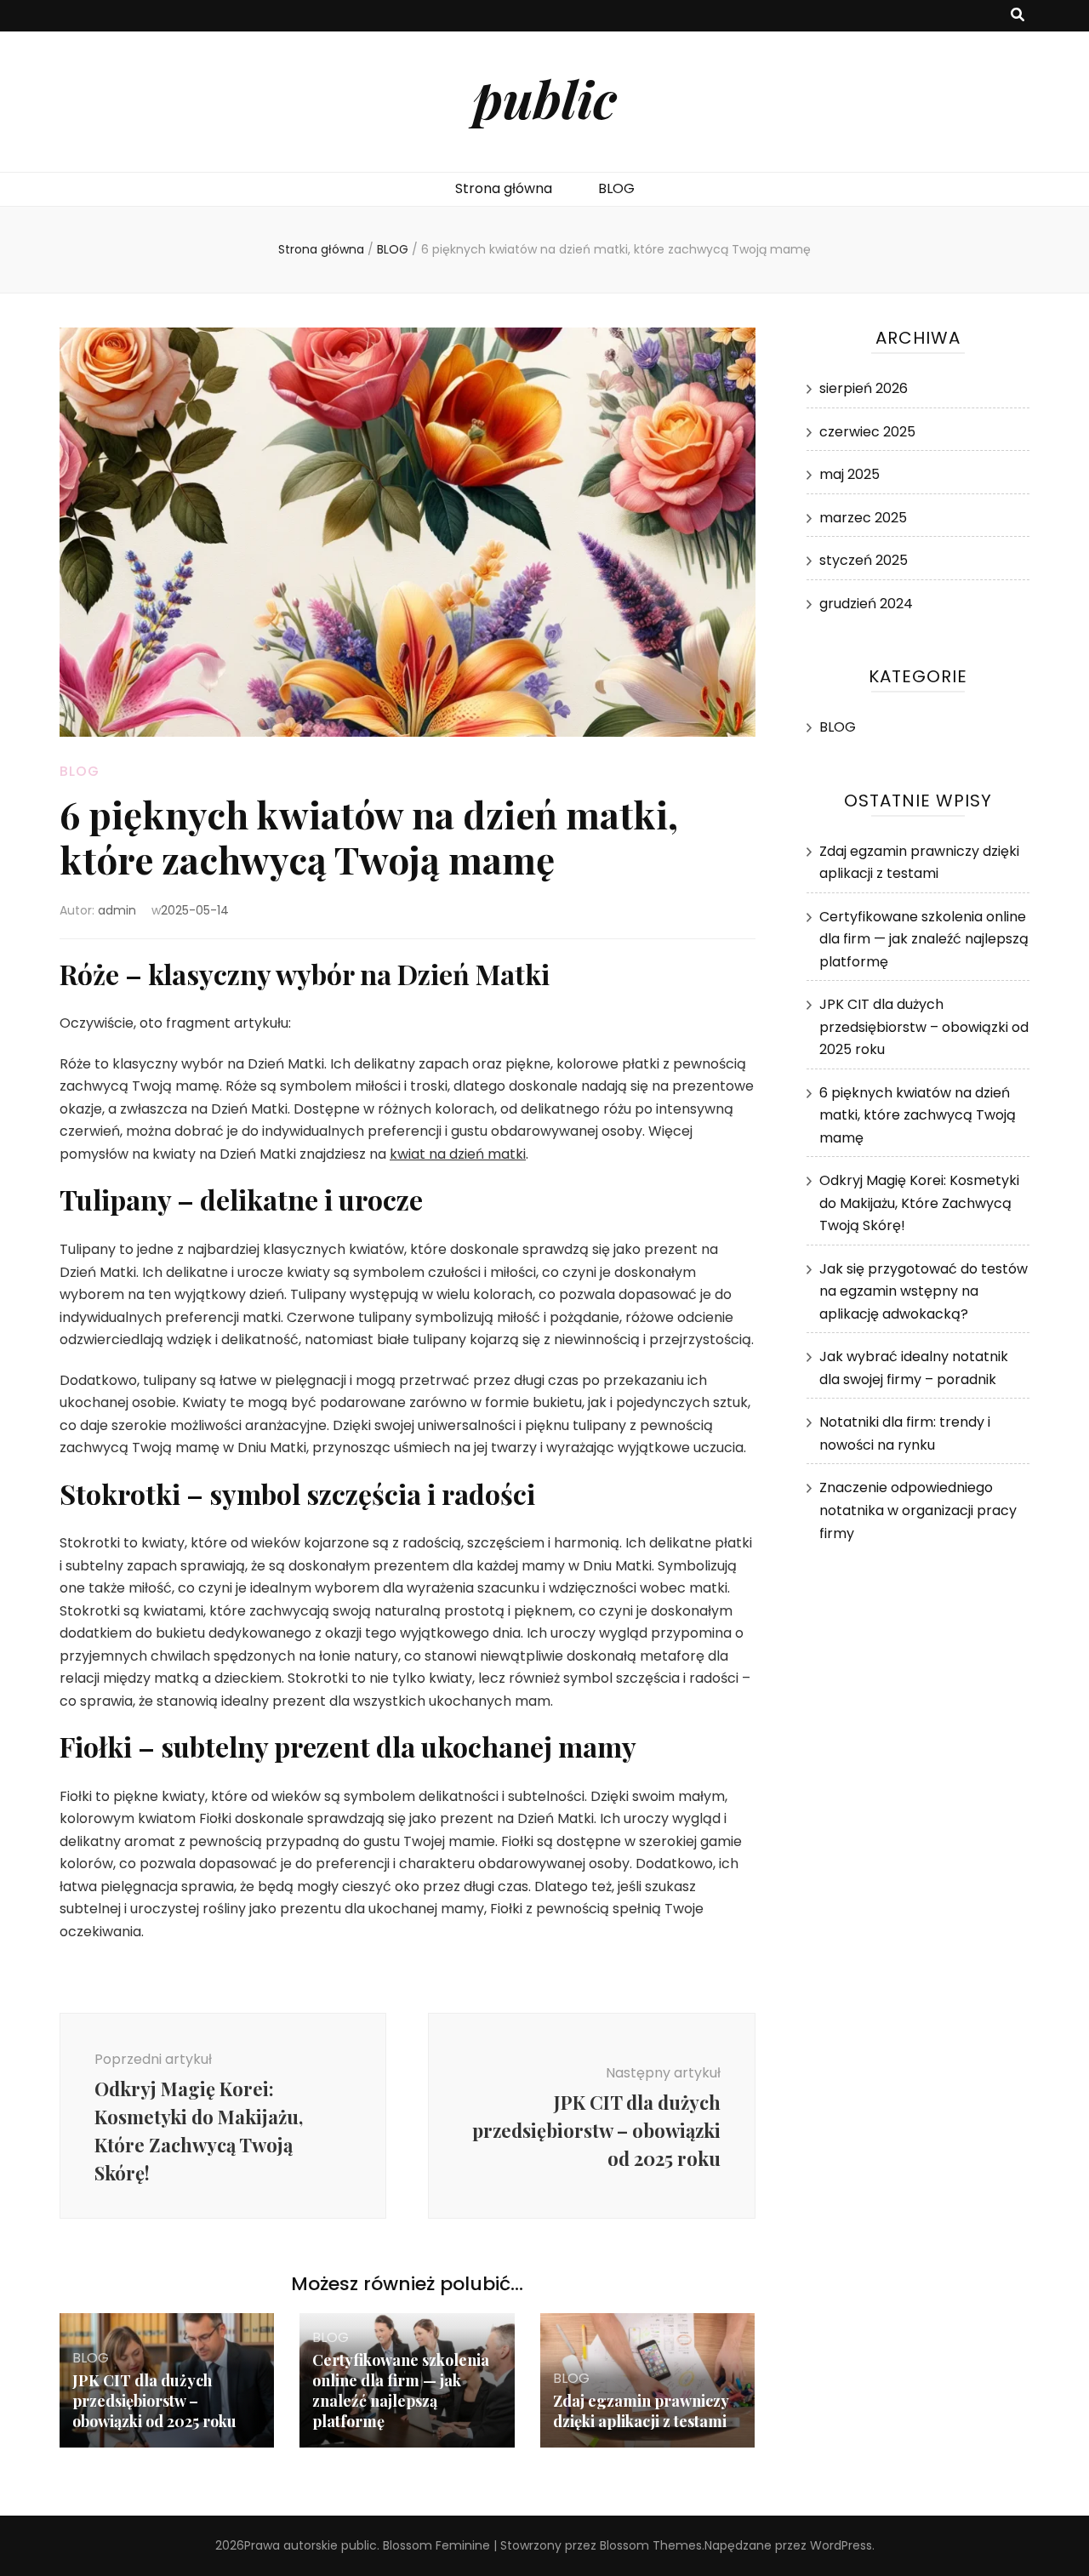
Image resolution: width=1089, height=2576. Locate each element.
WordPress (841, 2545)
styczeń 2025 (864, 560)
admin (117, 910)
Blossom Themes (651, 2545)
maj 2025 (850, 474)
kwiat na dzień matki (458, 1154)
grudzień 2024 (866, 604)
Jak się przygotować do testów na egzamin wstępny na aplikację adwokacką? (924, 1291)
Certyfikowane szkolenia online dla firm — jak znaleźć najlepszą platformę (401, 2391)
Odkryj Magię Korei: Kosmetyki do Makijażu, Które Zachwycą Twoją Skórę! (919, 1203)
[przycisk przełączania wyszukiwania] (1018, 16)
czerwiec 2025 (867, 432)
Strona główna (504, 188)
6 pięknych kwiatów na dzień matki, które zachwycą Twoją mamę (918, 1115)
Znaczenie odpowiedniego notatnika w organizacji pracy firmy (918, 1510)
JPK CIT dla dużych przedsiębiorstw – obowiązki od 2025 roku (154, 2401)
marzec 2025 (863, 518)
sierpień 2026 (864, 388)
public (545, 98)
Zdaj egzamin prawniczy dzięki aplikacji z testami (641, 2411)
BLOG (616, 188)
